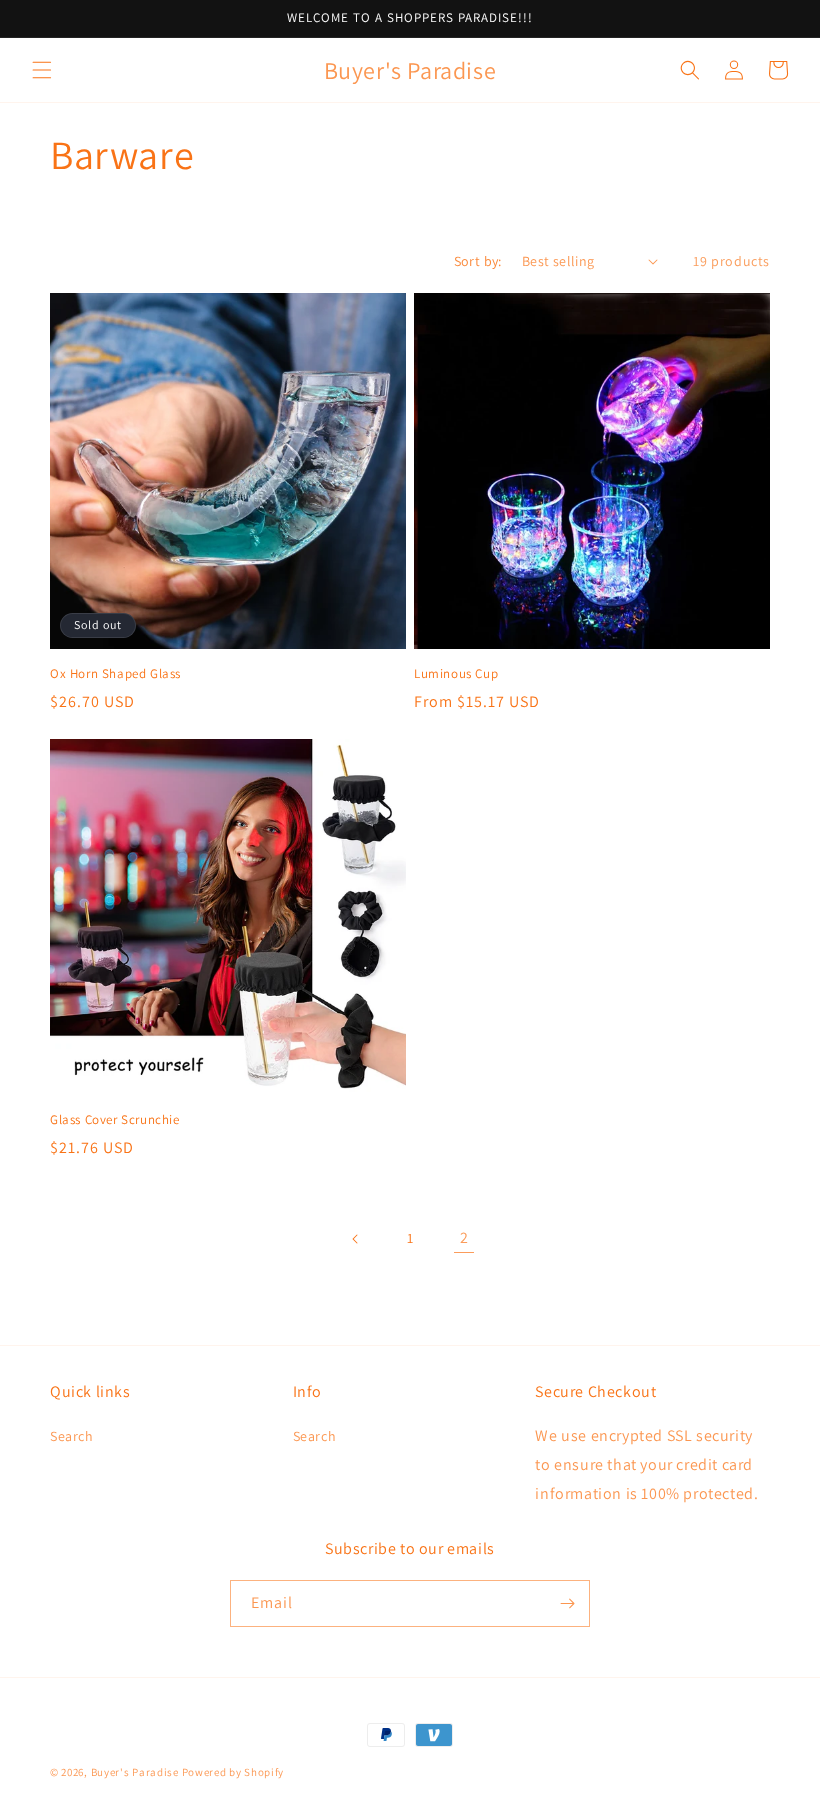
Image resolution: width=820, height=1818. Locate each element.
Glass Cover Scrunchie (115, 1120)
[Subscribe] (567, 1603)
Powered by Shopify (233, 1772)
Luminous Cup (456, 674)
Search (72, 1436)
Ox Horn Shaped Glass (115, 674)
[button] (42, 70)
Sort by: (478, 261)
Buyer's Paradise (135, 1772)
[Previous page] (356, 1239)
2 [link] (464, 1237)
